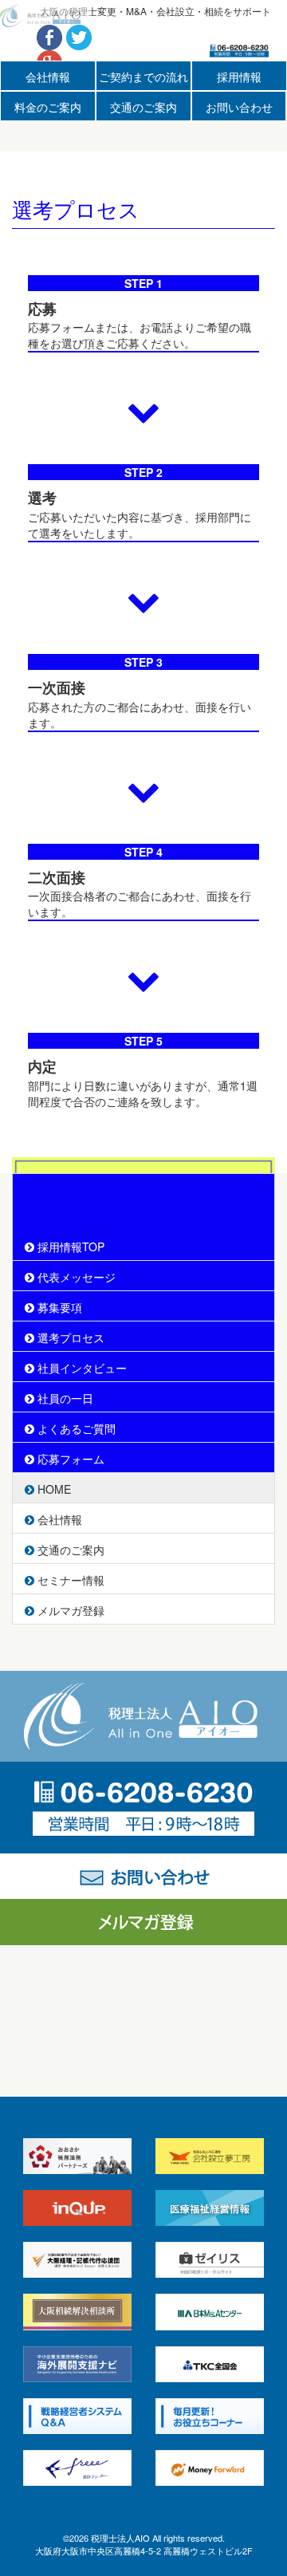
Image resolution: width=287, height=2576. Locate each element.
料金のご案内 (48, 107)
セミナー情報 (69, 1580)
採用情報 (239, 77)
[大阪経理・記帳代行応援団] (77, 2259)
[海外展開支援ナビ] (77, 2362)
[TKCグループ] (210, 2362)
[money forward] (210, 2466)
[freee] (77, 2466)
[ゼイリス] (210, 2259)
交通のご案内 (143, 107)
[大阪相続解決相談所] (77, 2310)
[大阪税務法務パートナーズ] (77, 2154)
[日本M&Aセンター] (210, 2310)
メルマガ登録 (69, 1610)
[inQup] (77, 2206)
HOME (53, 1489)
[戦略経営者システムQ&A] (77, 2414)
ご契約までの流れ (143, 77)
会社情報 (48, 77)
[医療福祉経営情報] (210, 2206)
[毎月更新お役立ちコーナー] (210, 2414)
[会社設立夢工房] (210, 2154)
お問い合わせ (239, 107)
